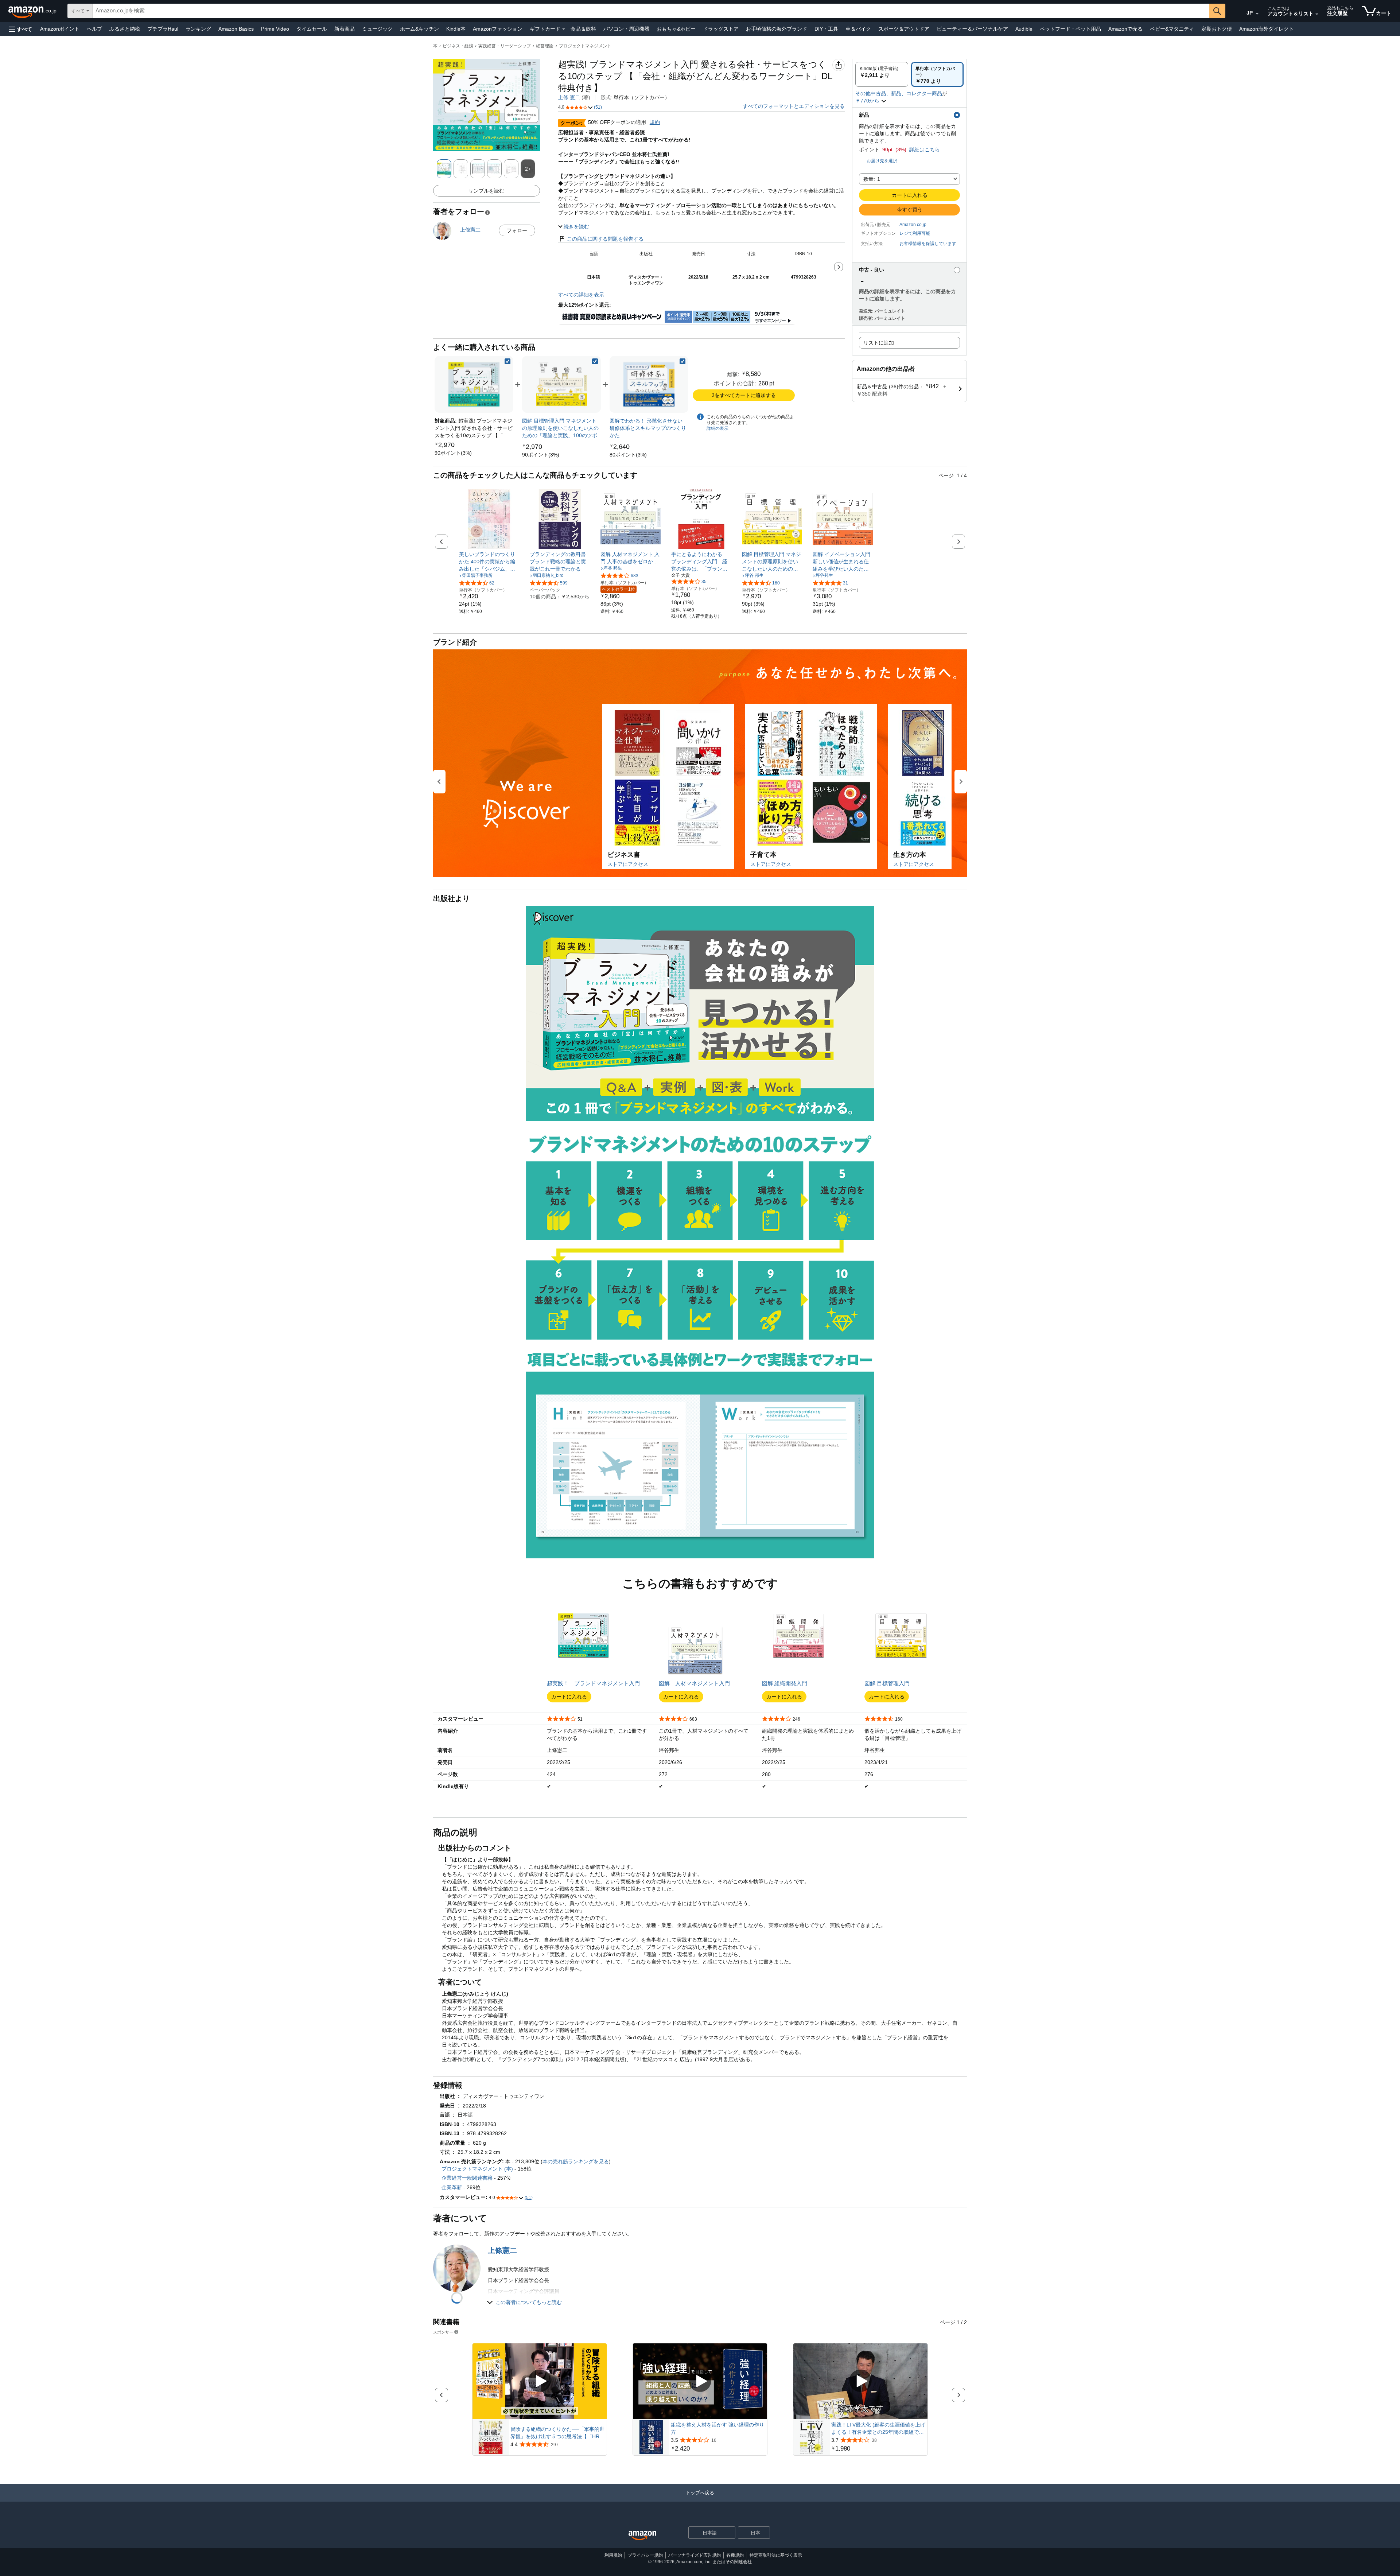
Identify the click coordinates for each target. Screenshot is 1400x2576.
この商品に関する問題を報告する (605, 239)
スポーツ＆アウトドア (904, 29)
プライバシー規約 (645, 2555)
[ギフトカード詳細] (564, 29)
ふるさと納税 (125, 29)
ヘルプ (94, 29)
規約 (655, 122)
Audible (1024, 29)
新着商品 (345, 29)
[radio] (882, 74)
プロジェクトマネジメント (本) (477, 2169)
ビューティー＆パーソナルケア (972, 29)
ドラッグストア (721, 29)
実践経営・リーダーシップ (505, 46)
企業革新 (452, 2187)
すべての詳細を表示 (581, 295)
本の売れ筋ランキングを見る (576, 2161)
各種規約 (735, 2555)
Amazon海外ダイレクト (1267, 29)
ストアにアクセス (628, 864)
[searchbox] (651, 11)
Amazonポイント (60, 29)
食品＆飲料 (583, 29)
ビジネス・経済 (458, 46)
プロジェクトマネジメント (585, 46)
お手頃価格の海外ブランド (777, 29)
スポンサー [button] (443, 2332)
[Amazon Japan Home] (642, 2536)
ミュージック (377, 29)
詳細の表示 (717, 428)
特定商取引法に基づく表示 (776, 2555)
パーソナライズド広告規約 (695, 2555)
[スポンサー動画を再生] (540, 2381)
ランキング (198, 29)
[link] (453, 453)
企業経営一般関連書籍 (467, 2178)
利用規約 (613, 2555)
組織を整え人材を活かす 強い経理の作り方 (717, 2428)
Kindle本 (456, 29)
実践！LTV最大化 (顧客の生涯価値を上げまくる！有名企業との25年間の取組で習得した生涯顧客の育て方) (878, 2429)
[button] (20, 29)
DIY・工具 (826, 29)
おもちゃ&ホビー (676, 29)
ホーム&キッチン (419, 29)
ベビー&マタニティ (1172, 29)
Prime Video (275, 29)
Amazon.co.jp (913, 225)
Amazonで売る (1125, 29)
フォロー (517, 230)
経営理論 (545, 46)
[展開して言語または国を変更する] (1257, 14)
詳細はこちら (925, 149)
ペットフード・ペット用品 (1070, 29)
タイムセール (312, 29)
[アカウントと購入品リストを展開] (1317, 14)
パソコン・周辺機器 (626, 29)
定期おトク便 (1217, 29)
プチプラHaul (163, 29)
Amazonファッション (498, 29)
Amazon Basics (236, 29)
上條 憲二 (569, 97)
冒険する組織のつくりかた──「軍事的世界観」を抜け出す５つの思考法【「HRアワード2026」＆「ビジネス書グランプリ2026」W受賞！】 (557, 2433)
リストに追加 (879, 343)
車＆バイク (858, 29)
